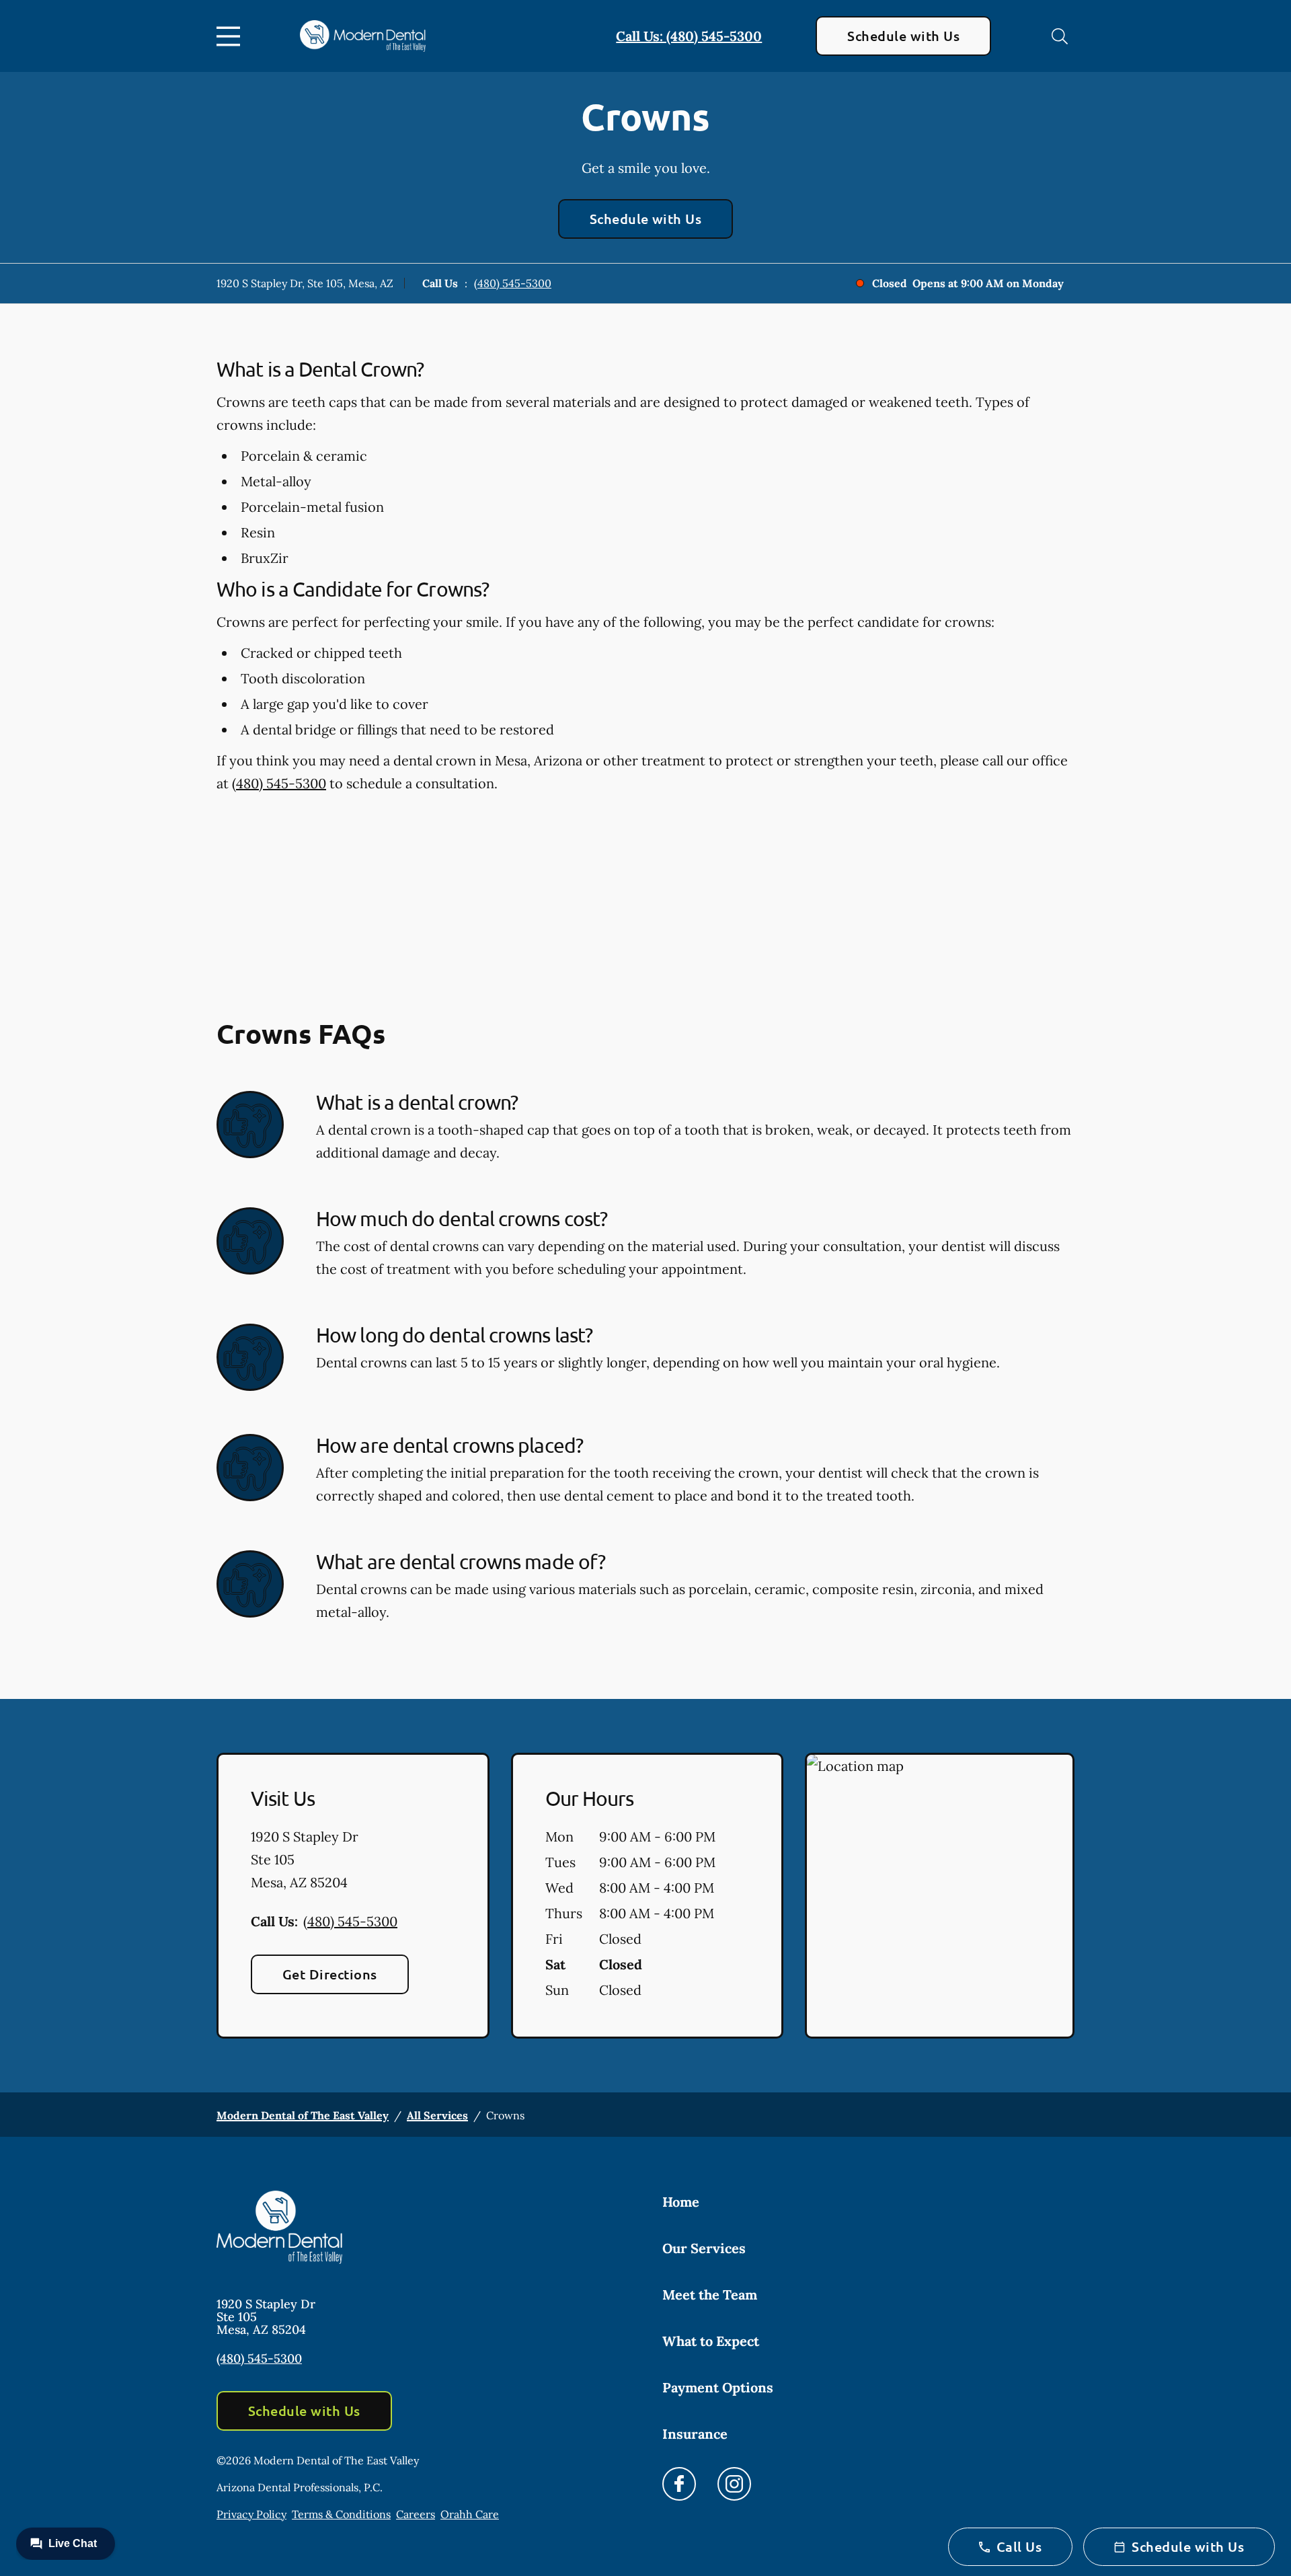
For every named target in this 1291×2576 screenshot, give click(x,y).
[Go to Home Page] (363, 36)
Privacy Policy (251, 2514)
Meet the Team (710, 2295)
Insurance (695, 2434)
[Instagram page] (734, 2484)
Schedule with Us (903, 36)
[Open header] (231, 36)
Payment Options (718, 2387)
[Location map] (940, 1896)
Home (681, 2202)
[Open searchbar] (1060, 36)
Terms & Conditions (341, 2514)
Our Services (704, 2248)
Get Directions (330, 1974)
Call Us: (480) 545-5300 (689, 36)
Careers (416, 2514)
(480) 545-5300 (513, 283)
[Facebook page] (679, 2484)
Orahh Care (470, 2514)
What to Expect (711, 2341)
